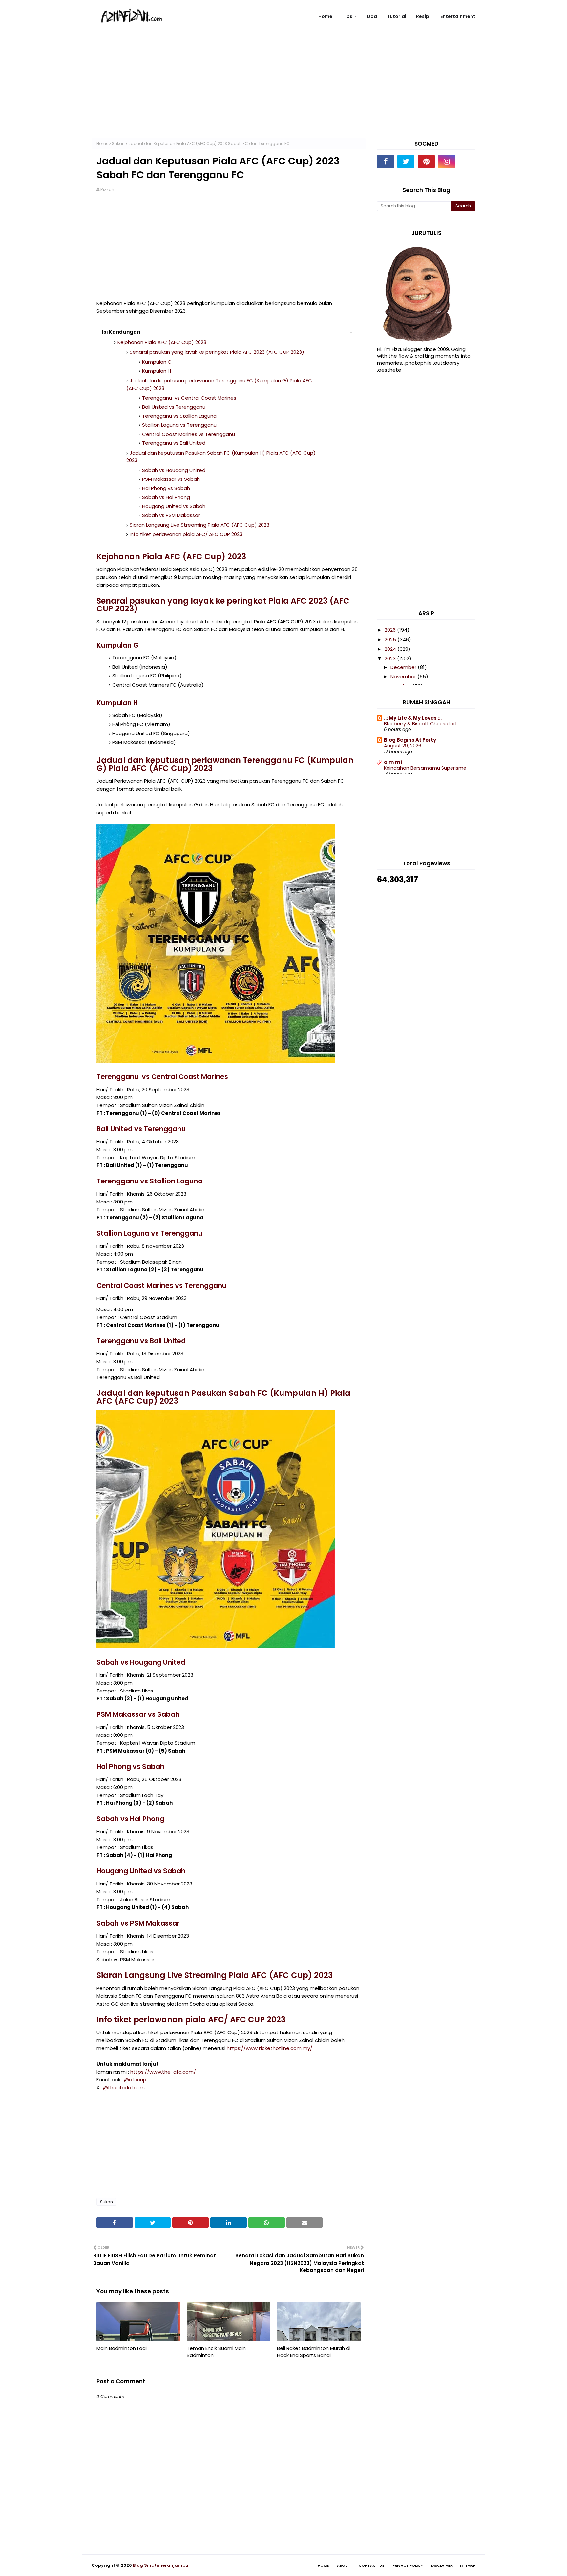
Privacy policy (408, 2565)
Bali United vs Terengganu (174, 407)
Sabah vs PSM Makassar (172, 515)
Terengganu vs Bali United (174, 443)
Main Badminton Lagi (122, 2348)
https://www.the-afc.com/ (163, 2072)
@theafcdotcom (124, 2087)
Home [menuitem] (325, 16)
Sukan (118, 144)
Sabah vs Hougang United (174, 470)
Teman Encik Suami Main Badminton (216, 2352)
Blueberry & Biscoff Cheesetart (420, 724)
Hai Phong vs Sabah (166, 488)
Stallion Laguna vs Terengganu (179, 425)
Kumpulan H (157, 371)
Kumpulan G (157, 362)
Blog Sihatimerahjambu (161, 2565)
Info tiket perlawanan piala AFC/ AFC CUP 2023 (186, 534)
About (344, 2565)
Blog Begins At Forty (410, 740)
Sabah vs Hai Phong (166, 497)
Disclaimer (442, 2565)
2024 (391, 649)
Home (102, 144)
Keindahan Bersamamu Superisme (425, 768)
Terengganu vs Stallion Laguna (179, 416)
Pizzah (107, 190)
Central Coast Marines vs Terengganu (189, 434)
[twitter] (406, 161)
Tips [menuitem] (347, 16)
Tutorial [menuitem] (397, 16)
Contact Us (371, 2565)
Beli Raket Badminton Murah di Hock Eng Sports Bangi (314, 2352)
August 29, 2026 (403, 746)
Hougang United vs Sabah (174, 506)
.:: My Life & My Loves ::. (413, 718)
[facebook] (386, 161)
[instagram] (447, 161)
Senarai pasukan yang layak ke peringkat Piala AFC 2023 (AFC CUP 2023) (217, 352)
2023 (391, 659)
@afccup (135, 2080)
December (404, 667)
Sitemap (467, 2565)
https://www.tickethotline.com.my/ (270, 2048)
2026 (391, 630)
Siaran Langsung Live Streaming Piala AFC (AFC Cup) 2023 (199, 525)
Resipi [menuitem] (423, 16)
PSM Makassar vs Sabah (171, 479)
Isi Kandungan (121, 332)
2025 (391, 639)
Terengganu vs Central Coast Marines (189, 398)
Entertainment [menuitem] (458, 16)
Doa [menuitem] (372, 16)
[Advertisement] (283, 92)
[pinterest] (426, 161)
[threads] (467, 161)
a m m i (393, 762)
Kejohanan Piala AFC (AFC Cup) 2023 (162, 342)
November (404, 677)
